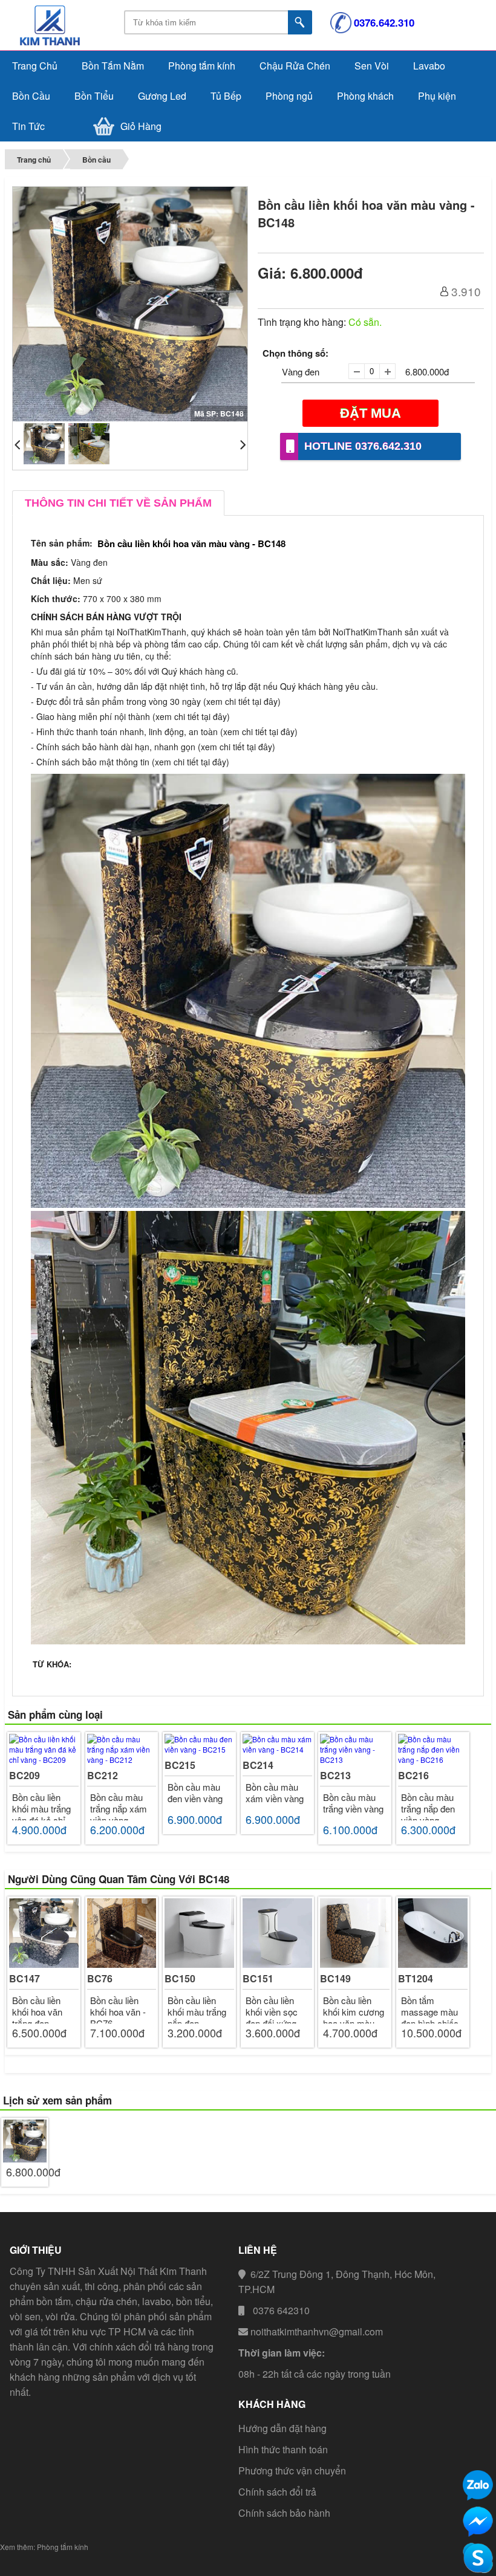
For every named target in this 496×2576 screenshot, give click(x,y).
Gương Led (162, 96)
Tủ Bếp (226, 96)
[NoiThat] (62, 44)
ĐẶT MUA (370, 413)
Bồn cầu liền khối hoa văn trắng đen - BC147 (37, 2017)
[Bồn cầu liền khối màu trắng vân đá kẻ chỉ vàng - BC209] (44, 1749)
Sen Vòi (372, 66)
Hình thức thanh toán (283, 2449)
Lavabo (429, 66)
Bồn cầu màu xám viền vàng (275, 1792)
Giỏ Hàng (141, 126)
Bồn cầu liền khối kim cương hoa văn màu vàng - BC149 (354, 2017)
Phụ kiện (437, 96)
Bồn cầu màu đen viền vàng (195, 1792)
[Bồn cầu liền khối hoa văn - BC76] (122, 1933)
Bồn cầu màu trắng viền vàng (353, 1803)
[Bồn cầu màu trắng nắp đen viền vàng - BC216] (433, 1749)
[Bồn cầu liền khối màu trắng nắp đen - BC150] (199, 1933)
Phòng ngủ (289, 96)
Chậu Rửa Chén (295, 66)
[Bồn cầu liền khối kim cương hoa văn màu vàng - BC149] (355, 1933)
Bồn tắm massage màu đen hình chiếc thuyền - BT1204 (434, 2017)
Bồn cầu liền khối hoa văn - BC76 (118, 2012)
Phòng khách (365, 96)
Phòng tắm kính (202, 66)
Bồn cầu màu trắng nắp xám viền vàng (119, 1809)
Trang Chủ (35, 66)
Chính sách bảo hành (284, 2513)
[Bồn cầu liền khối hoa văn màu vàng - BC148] (24, 2141)
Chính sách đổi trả (277, 2492)
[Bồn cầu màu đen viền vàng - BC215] (199, 1744)
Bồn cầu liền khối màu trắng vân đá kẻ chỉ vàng (41, 1814)
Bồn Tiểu (94, 96)
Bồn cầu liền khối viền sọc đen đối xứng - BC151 (274, 2017)
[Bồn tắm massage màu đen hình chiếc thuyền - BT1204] (433, 1933)
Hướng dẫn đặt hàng (282, 2428)
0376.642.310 (384, 22)
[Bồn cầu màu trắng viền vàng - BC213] (355, 1749)
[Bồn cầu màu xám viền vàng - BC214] (277, 1744)
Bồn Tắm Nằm (113, 66)
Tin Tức (28, 126)
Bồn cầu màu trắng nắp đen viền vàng (428, 1809)
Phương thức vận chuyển (292, 2471)
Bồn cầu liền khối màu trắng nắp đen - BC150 (197, 2017)
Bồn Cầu (31, 96)
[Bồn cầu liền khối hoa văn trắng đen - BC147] (44, 1933)
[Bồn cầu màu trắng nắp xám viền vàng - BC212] (122, 1749)
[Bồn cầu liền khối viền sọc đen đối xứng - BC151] (277, 1933)
